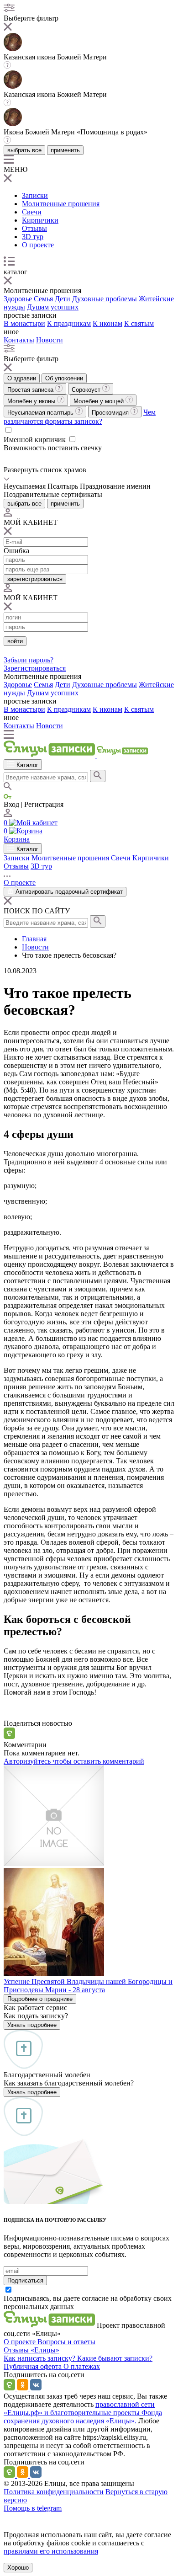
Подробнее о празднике (40, 1999)
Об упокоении (64, 378)
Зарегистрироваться (35, 668)
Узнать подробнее (32, 2025)
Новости (50, 340)
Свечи (32, 212)
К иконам (107, 323)
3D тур (33, 237)
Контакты (19, 340)
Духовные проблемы (105, 299)
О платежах (82, 2366)
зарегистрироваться (35, 579)
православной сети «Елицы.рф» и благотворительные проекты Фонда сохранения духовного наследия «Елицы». (83, 2413)
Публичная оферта (34, 2366)
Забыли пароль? (29, 660)
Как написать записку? (40, 2358)
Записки (35, 195)
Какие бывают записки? (115, 2358)
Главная (34, 939)
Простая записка (31, 390)
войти (15, 641)
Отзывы (34, 228)
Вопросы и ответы (66, 2342)
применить (65, 150)
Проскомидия (111, 413)
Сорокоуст (87, 390)
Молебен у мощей (99, 401)
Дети (63, 299)
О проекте (38, 245)
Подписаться (25, 2280)
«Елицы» (45, 2350)
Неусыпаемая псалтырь (41, 413)
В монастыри (24, 323)
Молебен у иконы (32, 401)
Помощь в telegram (33, 2508)
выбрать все (24, 150)
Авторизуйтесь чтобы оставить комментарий (74, 1761)
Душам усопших (53, 307)
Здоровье (18, 299)
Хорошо (18, 2568)
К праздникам (69, 323)
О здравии (22, 378)
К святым (139, 323)
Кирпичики (40, 220)
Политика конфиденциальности (54, 2492)
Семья (43, 299)
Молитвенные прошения (61, 204)
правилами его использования (51, 2551)
